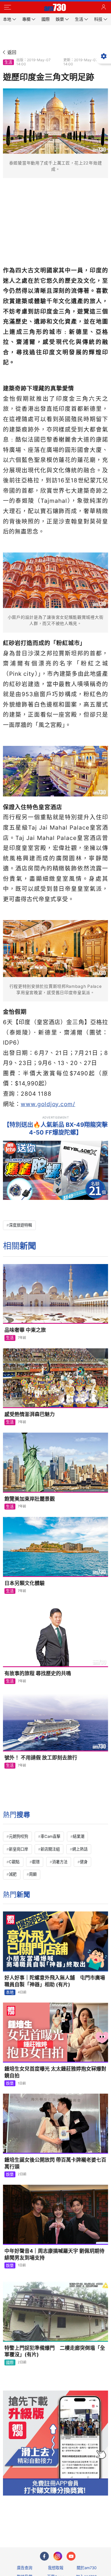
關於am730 (87, 2568)
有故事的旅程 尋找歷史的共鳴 (38, 1673)
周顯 (33, 1874)
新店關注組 (50, 1849)
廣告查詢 (25, 2568)
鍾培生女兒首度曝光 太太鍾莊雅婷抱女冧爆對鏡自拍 (55, 2072)
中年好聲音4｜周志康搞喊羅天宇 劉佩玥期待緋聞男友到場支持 (54, 2254)
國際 (10, 2362)
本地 (10, 1992)
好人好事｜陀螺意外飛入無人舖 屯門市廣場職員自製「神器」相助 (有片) (55, 1981)
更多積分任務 (86, 2519)
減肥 (13, 1874)
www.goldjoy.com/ (48, 1104)
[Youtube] (71, 2556)
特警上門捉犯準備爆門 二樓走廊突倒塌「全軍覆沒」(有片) (55, 2351)
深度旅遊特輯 (20, 1225)
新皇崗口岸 (18, 1849)
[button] (7, 7)
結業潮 (79, 1836)
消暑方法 (60, 1862)
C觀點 (14, 1862)
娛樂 (10, 2083)
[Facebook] (44, 2556)
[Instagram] (58, 2556)
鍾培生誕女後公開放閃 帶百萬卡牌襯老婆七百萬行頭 (55, 2163)
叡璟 (36, 1862)
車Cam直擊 (50, 1836)
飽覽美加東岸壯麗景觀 (30, 1499)
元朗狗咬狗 (18, 1836)
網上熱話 (80, 1849)
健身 (84, 1862)
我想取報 (56, 2568)
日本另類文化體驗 (25, 1583)
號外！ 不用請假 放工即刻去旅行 (41, 1758)
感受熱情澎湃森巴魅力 (30, 1414)
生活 (8, 62)
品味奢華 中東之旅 (25, 1330)
